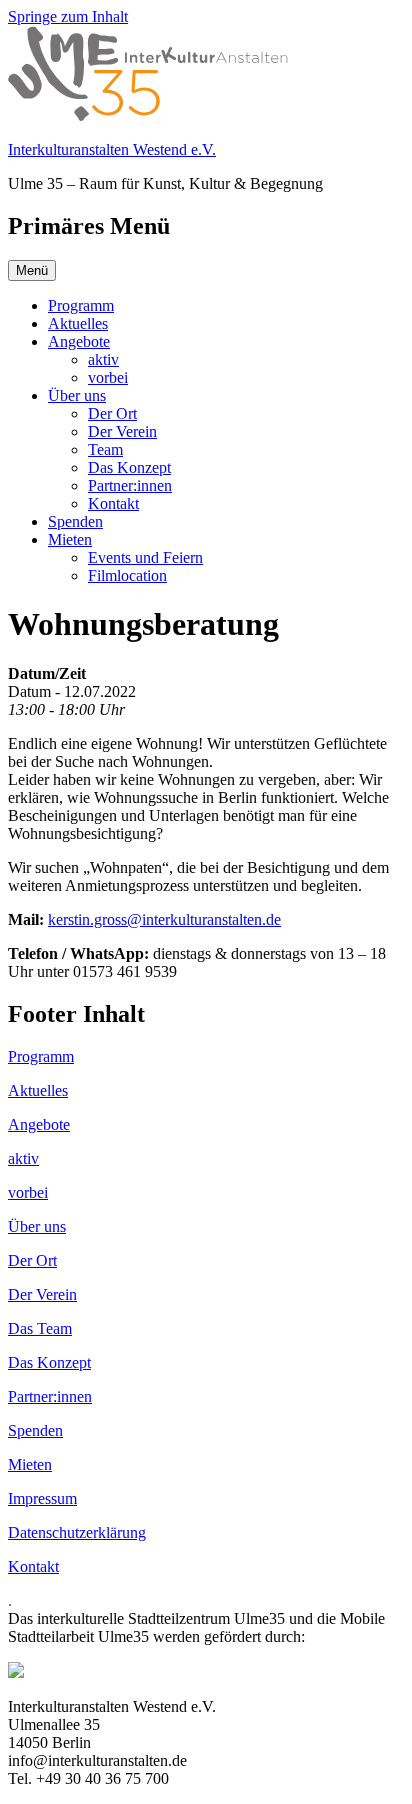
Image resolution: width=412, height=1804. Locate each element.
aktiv (103, 359)
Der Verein (122, 431)
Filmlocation (127, 575)
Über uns (77, 395)
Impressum (42, 1498)
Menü (32, 270)
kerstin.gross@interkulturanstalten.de (164, 919)
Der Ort (112, 413)
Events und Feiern (145, 557)
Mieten (70, 539)
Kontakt (113, 503)
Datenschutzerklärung (77, 1532)
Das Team (40, 1328)
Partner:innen (130, 485)
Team (105, 449)
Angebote (79, 341)
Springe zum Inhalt (68, 16)
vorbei (108, 377)
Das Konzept (129, 467)
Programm (81, 305)
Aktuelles (78, 323)
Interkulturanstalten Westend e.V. (112, 149)
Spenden (75, 521)
